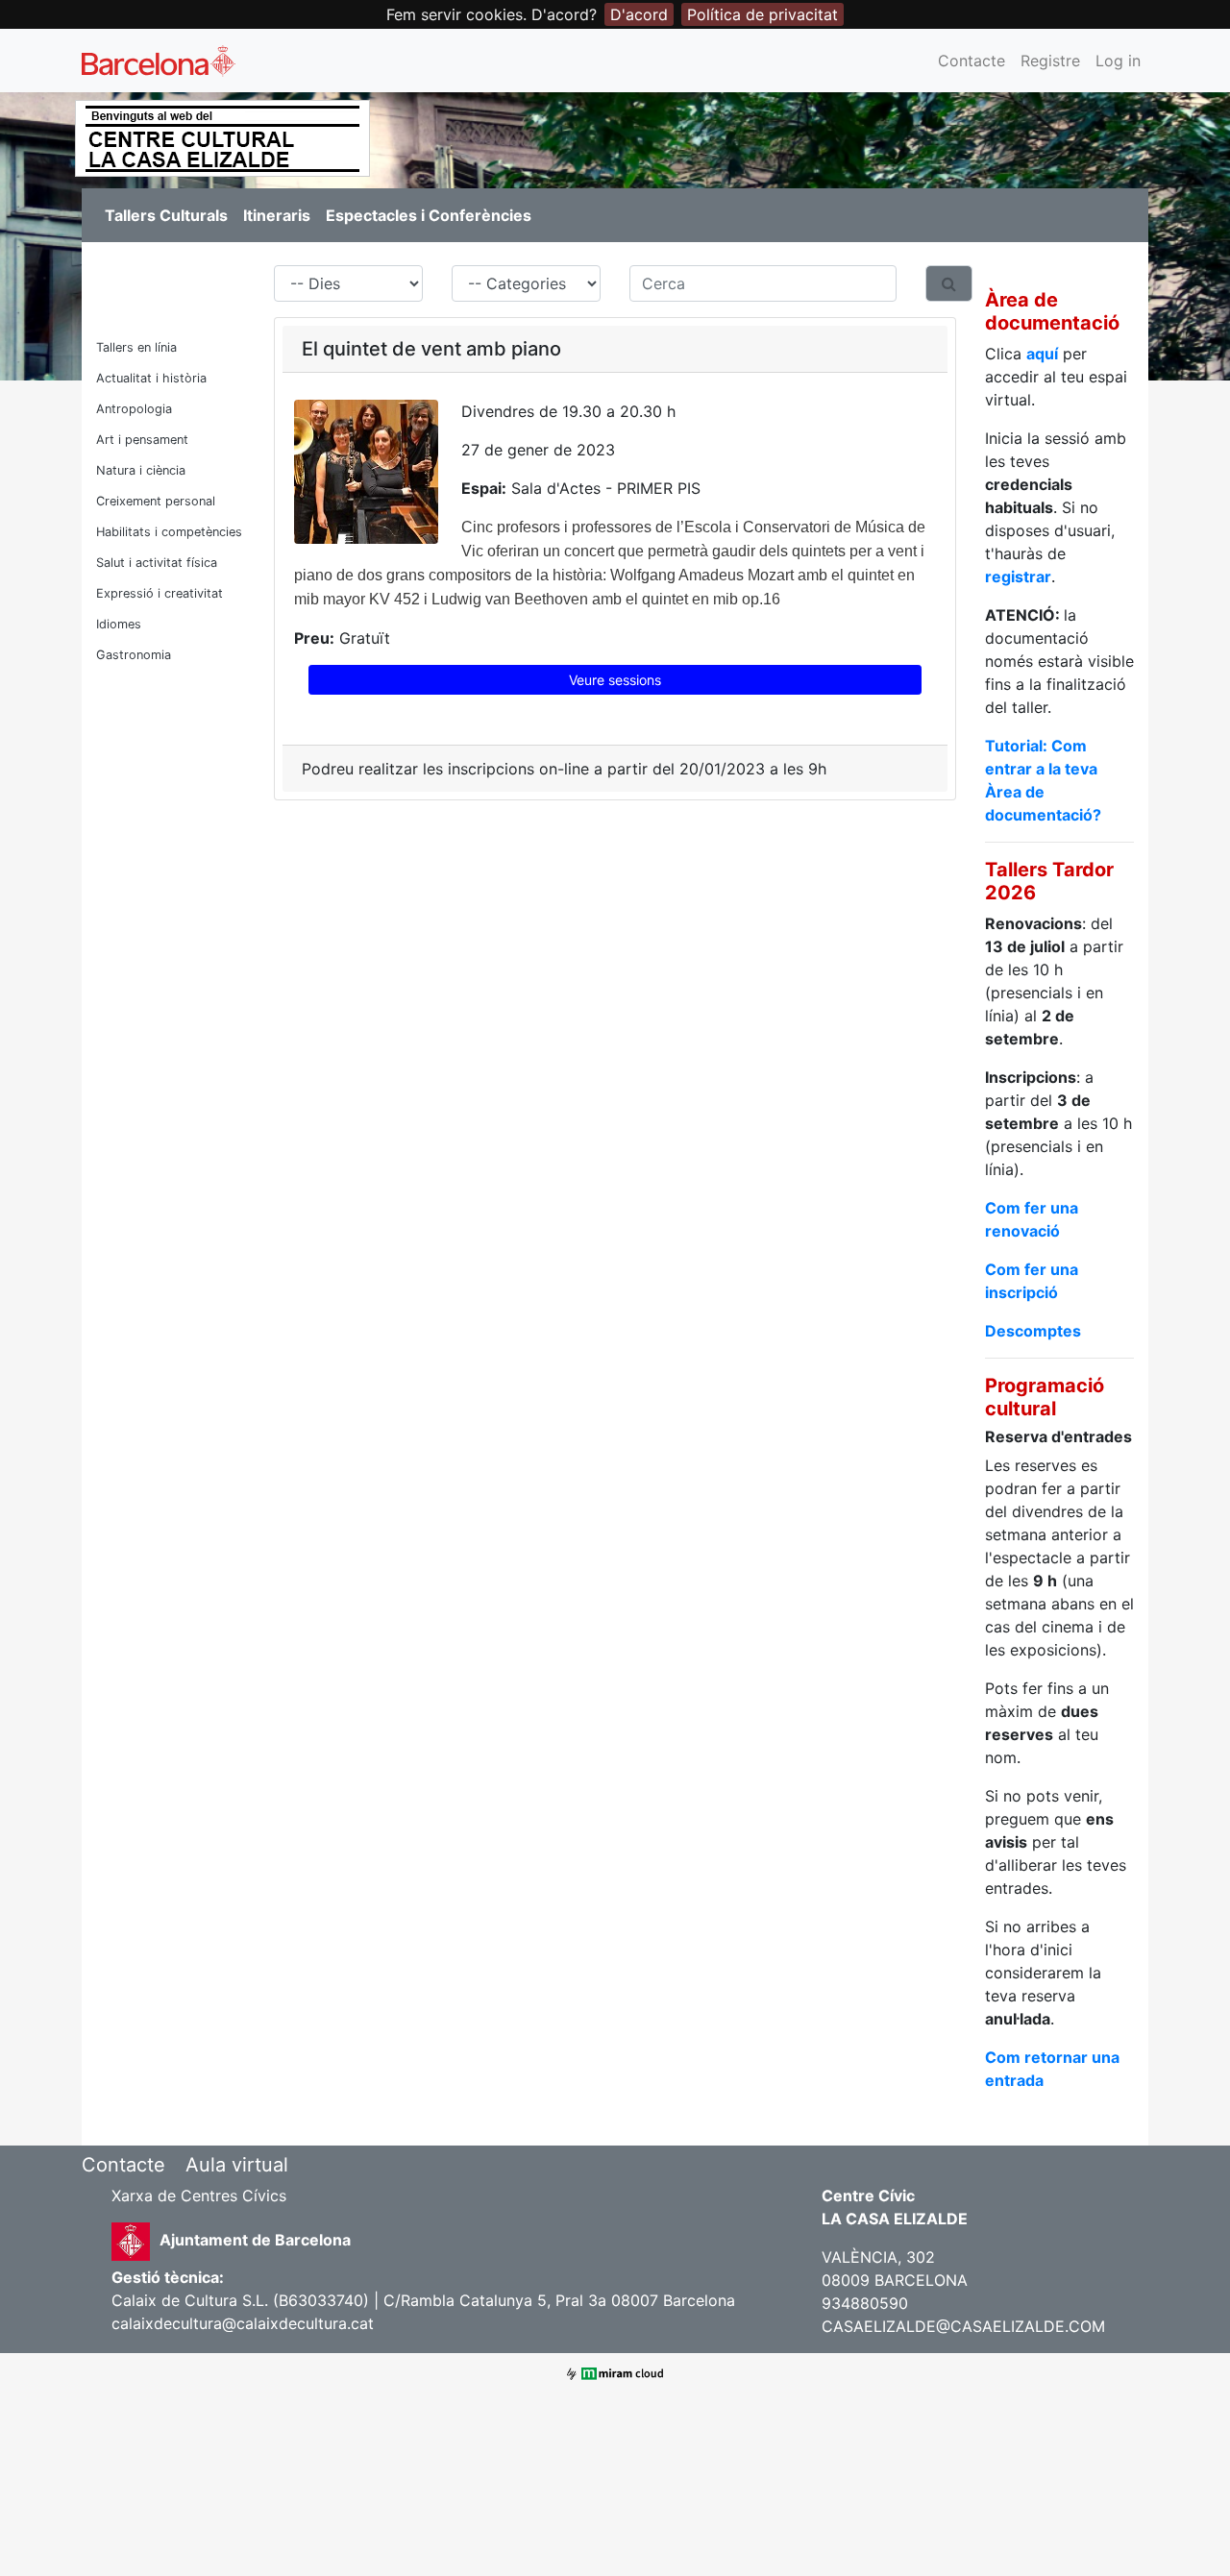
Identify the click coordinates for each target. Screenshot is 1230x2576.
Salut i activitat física (157, 563)
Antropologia (134, 409)
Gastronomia (134, 655)
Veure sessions (615, 680)
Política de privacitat (763, 14)
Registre (1050, 61)
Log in (1118, 61)
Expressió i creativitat (160, 593)
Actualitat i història (151, 378)
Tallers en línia (136, 347)
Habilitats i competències (169, 532)
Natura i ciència (141, 470)
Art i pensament (142, 440)
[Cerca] (949, 283)
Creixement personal (156, 501)
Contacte (972, 61)
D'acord (639, 14)
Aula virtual (237, 2165)
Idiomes (119, 624)
